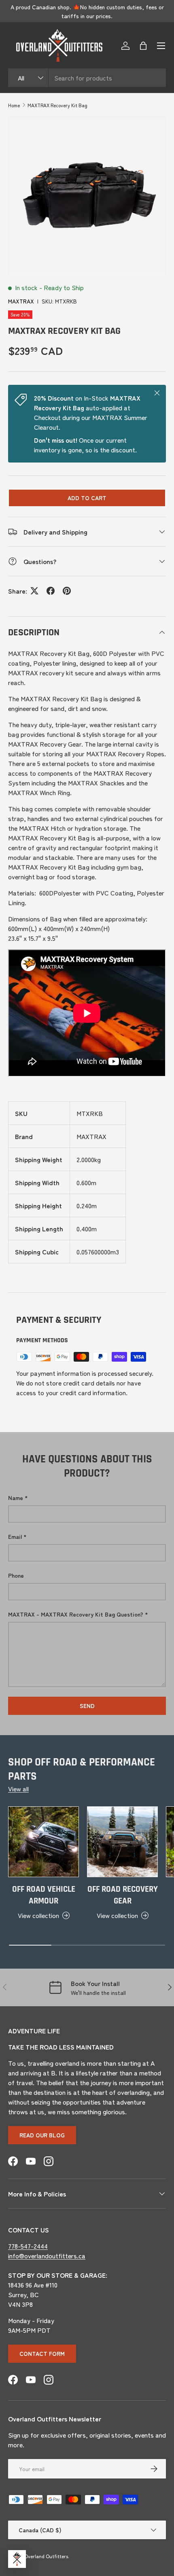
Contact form (42, 2353)
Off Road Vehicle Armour (44, 1895)
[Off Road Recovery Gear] (122, 1842)
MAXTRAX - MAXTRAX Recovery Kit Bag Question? (76, 1614)
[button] (143, 46)
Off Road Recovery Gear (123, 1895)
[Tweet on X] (34, 591)
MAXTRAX (21, 301)
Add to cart (87, 498)
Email (15, 1536)
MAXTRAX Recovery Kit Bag (57, 105)
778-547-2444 (28, 2246)
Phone (16, 1575)
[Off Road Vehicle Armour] (43, 1842)
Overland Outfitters (46, 2556)
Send (87, 1706)
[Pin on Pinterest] (67, 591)
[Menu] (161, 46)
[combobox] (87, 78)
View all (18, 1789)
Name (16, 1498)
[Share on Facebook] (51, 591)
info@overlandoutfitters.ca (47, 2256)
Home (14, 105)
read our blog (42, 2135)
